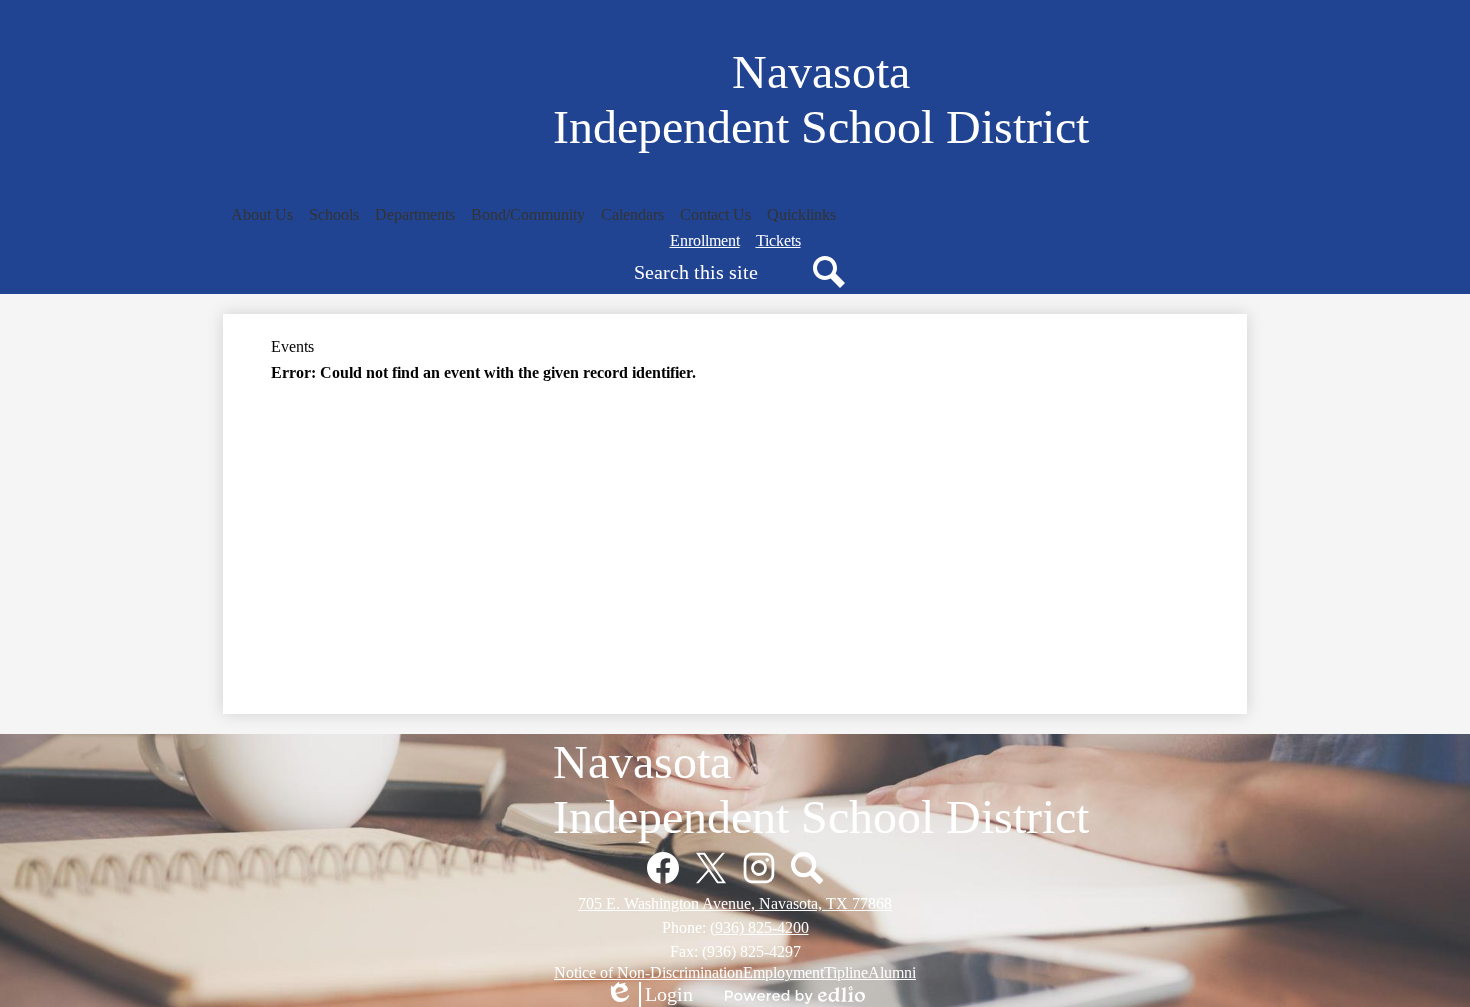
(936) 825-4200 (759, 927)
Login (649, 995)
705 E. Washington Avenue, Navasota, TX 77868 (735, 903)
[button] (262, 215)
